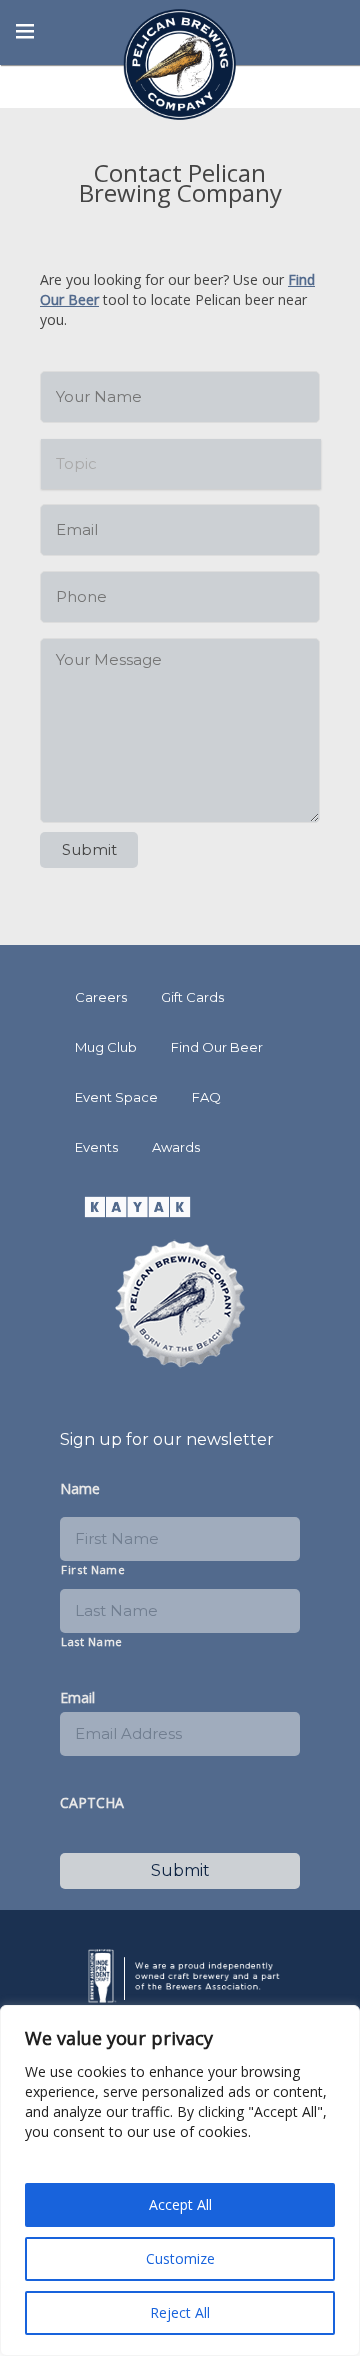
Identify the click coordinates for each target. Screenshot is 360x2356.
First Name (93, 1569)
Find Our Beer (217, 1047)
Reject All (180, 2312)
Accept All (180, 2204)
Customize (180, 2258)
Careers (101, 997)
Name (80, 1489)
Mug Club (106, 1047)
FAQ (206, 1097)
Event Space (116, 1097)
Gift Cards (192, 997)
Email (77, 1698)
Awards (176, 1147)
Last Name (92, 1641)
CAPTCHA (92, 1803)
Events (96, 1147)
